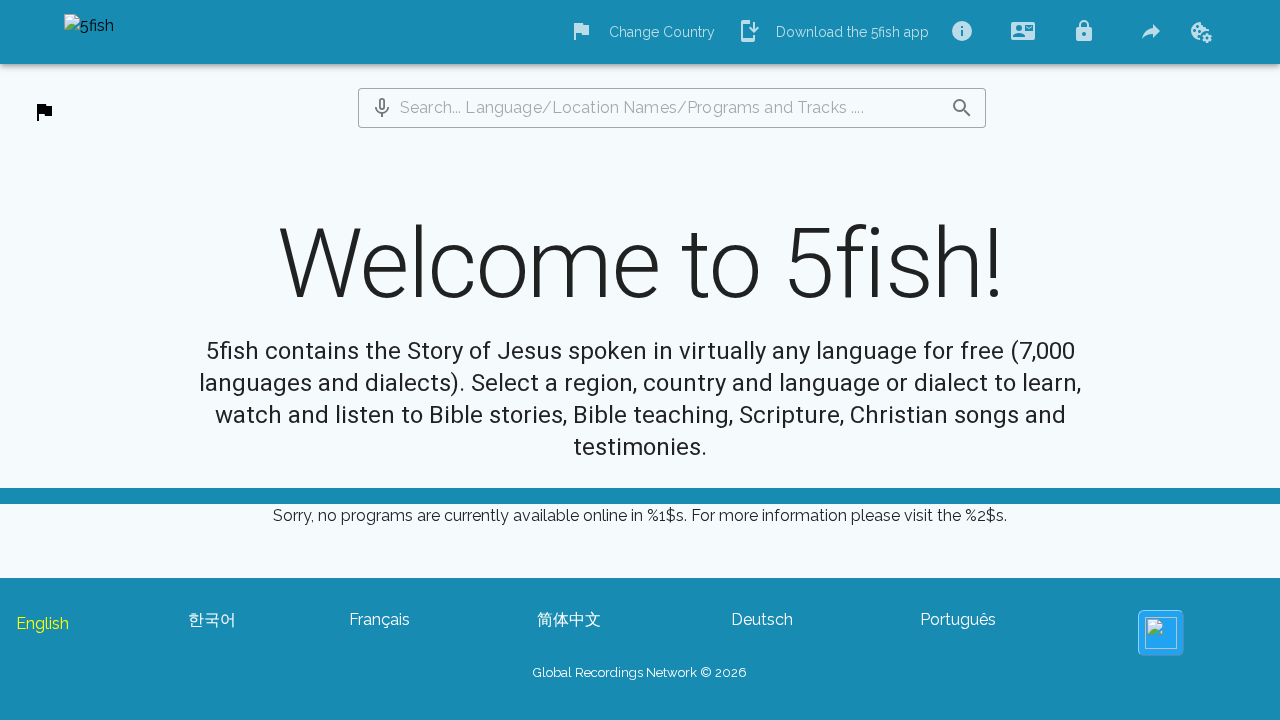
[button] (382, 108)
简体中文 (569, 619)
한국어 (212, 619)
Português (958, 619)
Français (379, 619)
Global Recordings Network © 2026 (640, 672)
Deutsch (762, 619)
